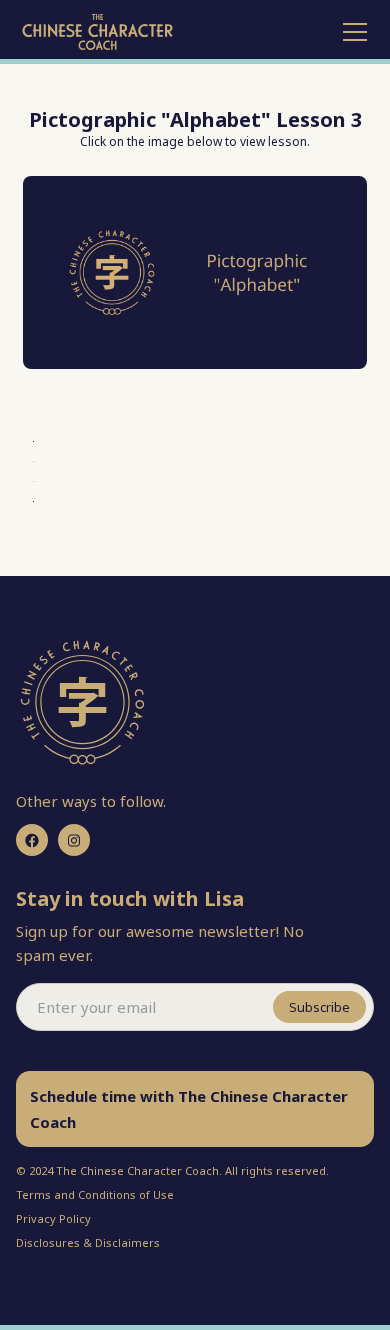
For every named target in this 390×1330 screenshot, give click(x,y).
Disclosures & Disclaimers (88, 1242)
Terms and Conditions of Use (95, 1194)
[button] (351, 32)
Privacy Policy (53, 1218)
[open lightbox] (194, 272)
